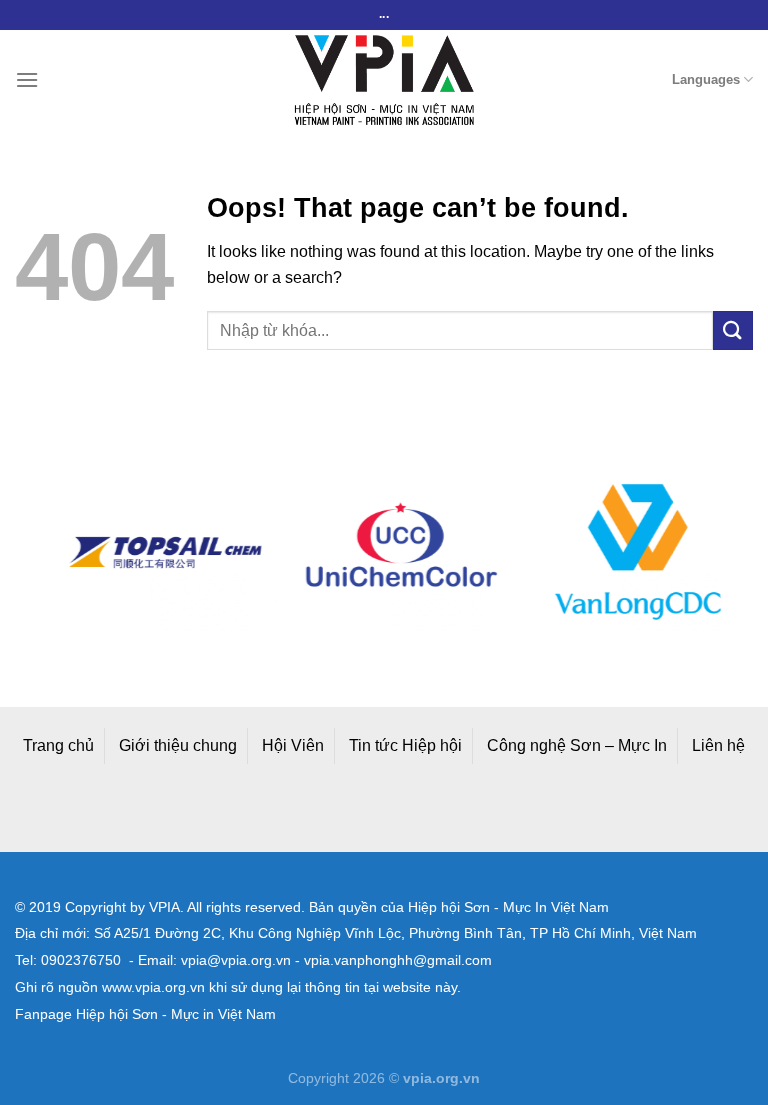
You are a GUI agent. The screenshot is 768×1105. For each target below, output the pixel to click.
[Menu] (27, 79)
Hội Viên (293, 745)
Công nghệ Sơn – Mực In (577, 745)
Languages (706, 79)
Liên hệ (718, 745)
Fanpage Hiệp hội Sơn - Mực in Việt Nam (145, 1014)
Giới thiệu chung (178, 745)
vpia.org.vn (441, 1078)
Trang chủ (58, 745)
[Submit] (733, 330)
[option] (152, 552)
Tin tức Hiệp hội (405, 745)
